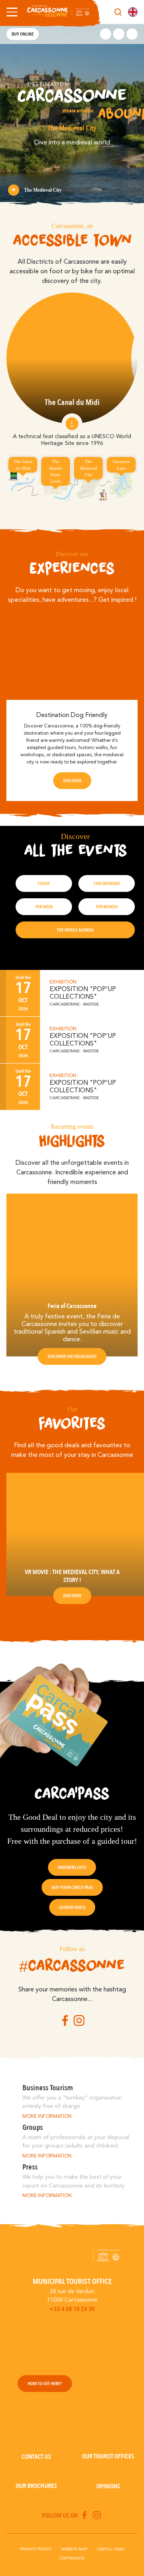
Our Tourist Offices (108, 2456)
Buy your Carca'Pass (72, 1887)
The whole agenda (75, 930)
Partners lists (72, 1867)
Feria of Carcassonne (72, 1306)
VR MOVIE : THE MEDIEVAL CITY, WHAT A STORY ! (72, 1576)
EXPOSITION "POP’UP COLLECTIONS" (83, 993)
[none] (133, 12)
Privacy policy (36, 2549)
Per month (107, 907)
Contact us (36, 2457)
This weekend (107, 883)
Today (44, 883)
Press (30, 2167)
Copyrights (72, 2558)
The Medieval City (43, 190)
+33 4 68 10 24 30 (72, 2309)
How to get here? (45, 2384)
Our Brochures (36, 2486)
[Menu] (10, 12)
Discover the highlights (72, 1356)
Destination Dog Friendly (72, 715)
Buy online (23, 34)
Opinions (108, 2486)
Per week (44, 907)
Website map (74, 2549)
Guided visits (72, 1907)
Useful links (111, 2549)
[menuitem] (133, 12)
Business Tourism (48, 2088)
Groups (33, 2127)
